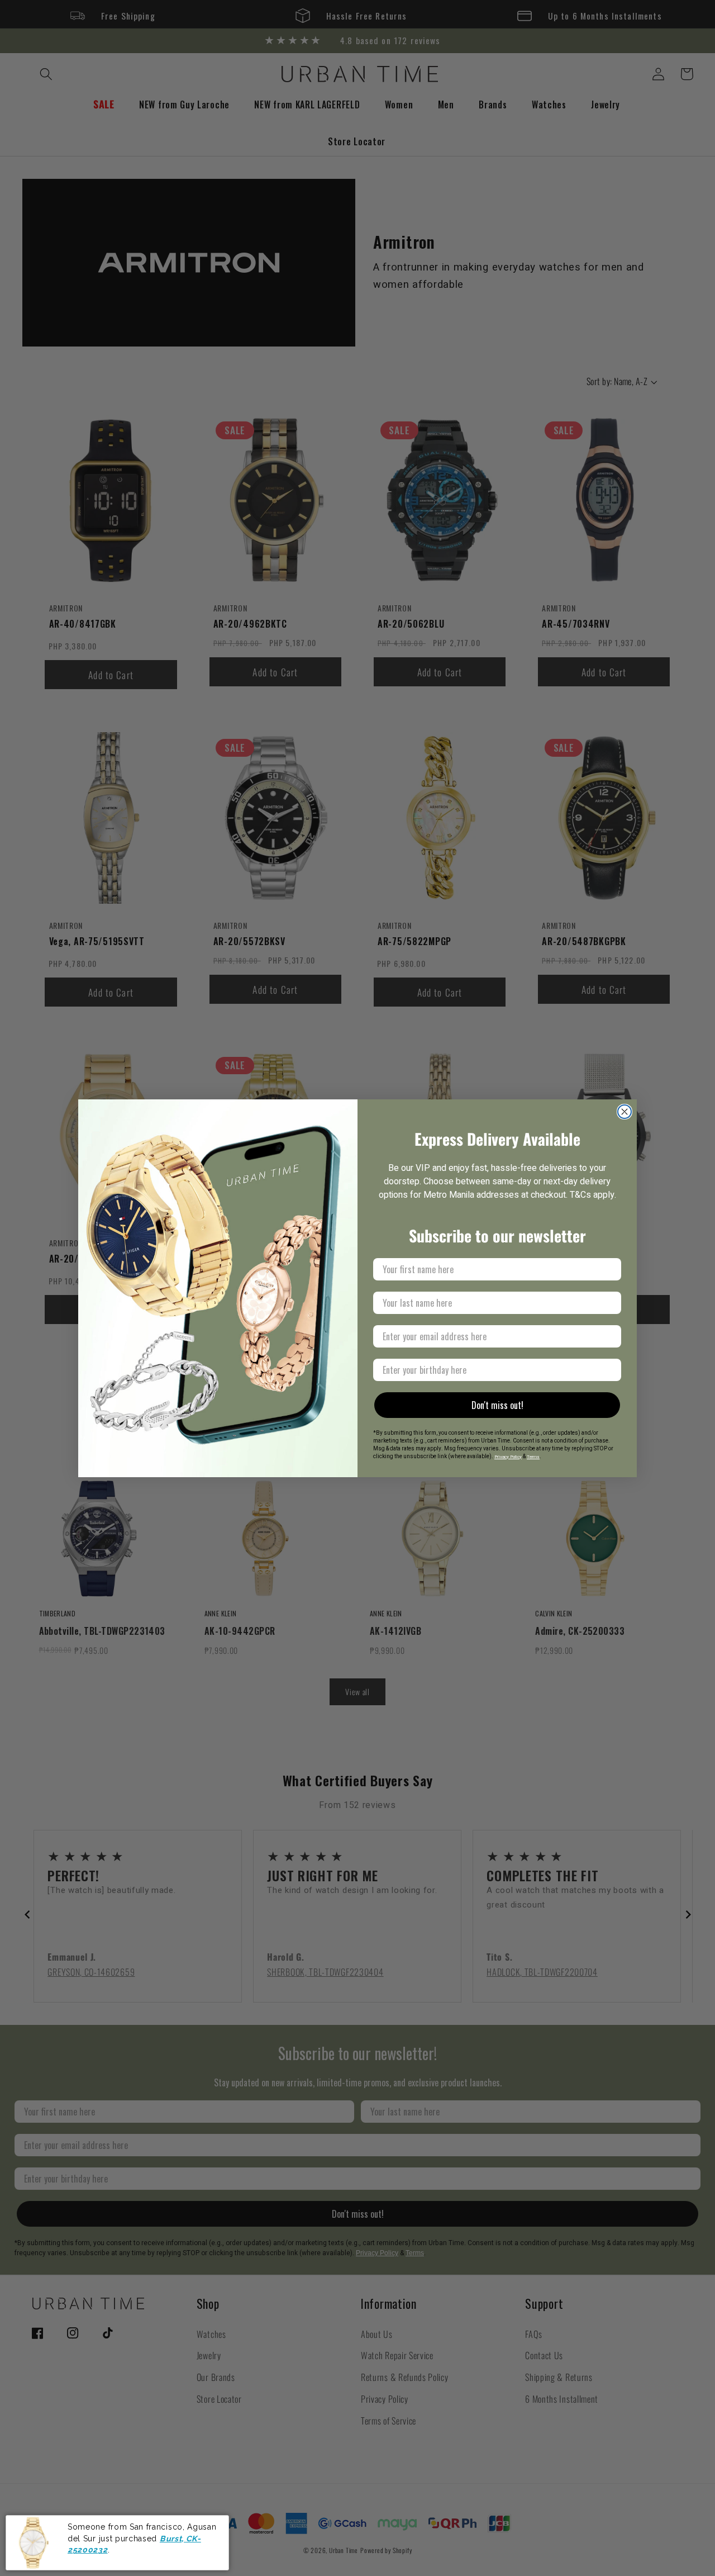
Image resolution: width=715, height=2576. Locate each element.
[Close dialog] (625, 1112)
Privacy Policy (508, 1457)
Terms (533, 1457)
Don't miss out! (497, 1405)
